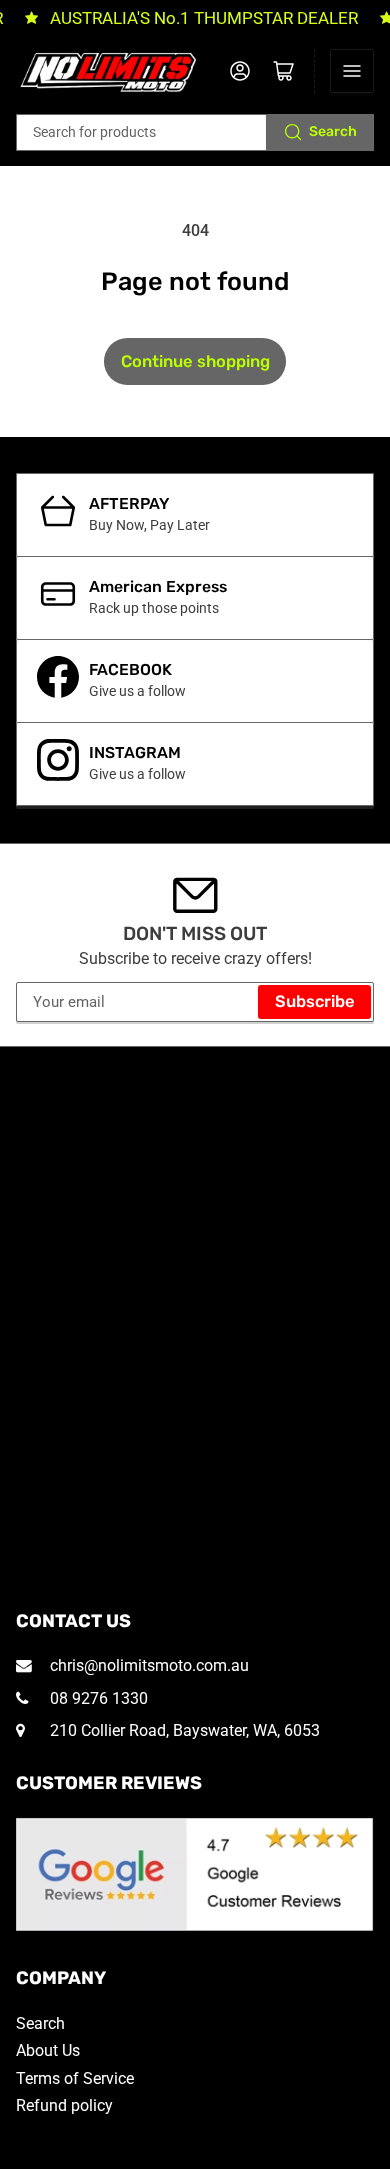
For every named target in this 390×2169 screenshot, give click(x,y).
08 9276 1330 (97, 1698)
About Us (48, 2050)
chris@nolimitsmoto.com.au (147, 1665)
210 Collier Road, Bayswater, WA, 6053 (183, 1730)
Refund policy (64, 2105)
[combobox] (195, 132)
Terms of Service (75, 2078)
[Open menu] (352, 71)
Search (333, 131)
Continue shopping (195, 361)
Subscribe (315, 1001)
